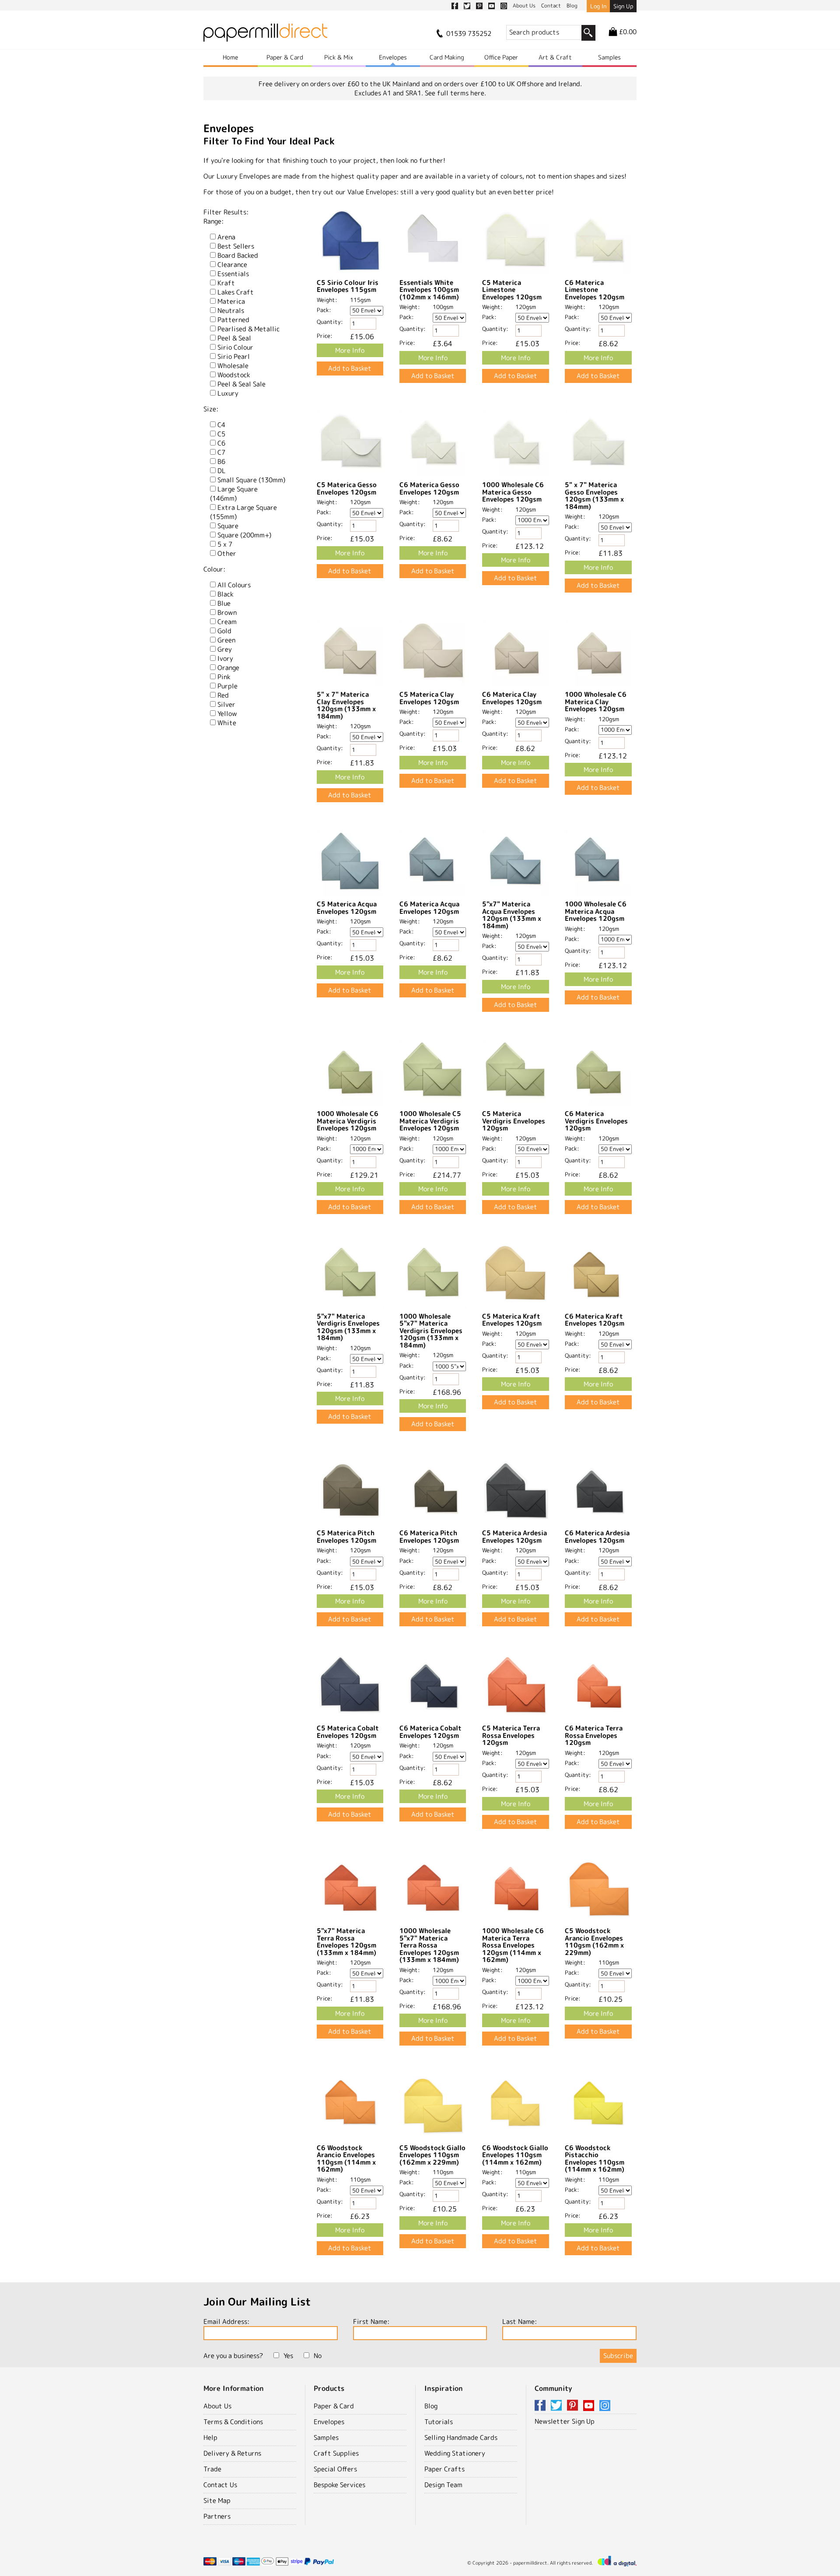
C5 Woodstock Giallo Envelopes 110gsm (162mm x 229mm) (432, 2155)
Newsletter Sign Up (565, 2421)
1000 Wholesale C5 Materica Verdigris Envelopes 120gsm (430, 1121)
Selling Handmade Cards (461, 2437)
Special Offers (335, 2469)
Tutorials (439, 2422)
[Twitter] (558, 2406)
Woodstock (234, 375)
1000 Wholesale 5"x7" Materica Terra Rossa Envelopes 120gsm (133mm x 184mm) (429, 1945)
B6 (221, 462)
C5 (221, 434)
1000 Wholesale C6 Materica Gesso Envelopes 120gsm (513, 492)
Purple (227, 686)
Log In (598, 6)
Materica (231, 301)
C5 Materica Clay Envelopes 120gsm (429, 698)
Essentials (233, 274)
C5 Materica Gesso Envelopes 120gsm (347, 488)
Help (210, 2437)
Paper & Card (285, 57)
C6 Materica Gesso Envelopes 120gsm (429, 488)
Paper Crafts (444, 2469)
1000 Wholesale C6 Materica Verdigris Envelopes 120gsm (348, 1121)
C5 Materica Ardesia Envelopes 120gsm (514, 1537)
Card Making (447, 57)
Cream (227, 622)
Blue (224, 603)
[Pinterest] (574, 2406)
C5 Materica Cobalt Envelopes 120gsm (348, 1732)
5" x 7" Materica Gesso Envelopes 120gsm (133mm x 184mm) (594, 496)
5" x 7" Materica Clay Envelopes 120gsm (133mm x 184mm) (346, 705)
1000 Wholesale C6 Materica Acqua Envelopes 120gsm (596, 911)
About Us (217, 2406)
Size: (211, 409)
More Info (350, 350)
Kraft (226, 283)
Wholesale (233, 366)
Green (226, 640)
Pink (224, 677)
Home (230, 57)
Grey (225, 649)
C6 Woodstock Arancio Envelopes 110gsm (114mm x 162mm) (346, 2159)
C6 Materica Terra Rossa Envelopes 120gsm (594, 1735)
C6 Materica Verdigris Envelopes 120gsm (596, 1121)
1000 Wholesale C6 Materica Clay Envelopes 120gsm (596, 702)
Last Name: (520, 2322)
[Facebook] (542, 2406)
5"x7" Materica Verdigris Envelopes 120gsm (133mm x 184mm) (348, 1327)
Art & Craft (555, 57)
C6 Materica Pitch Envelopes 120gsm (429, 1537)
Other (227, 553)
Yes (288, 2356)
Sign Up (623, 6)
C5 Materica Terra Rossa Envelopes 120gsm (511, 1735)
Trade (212, 2469)
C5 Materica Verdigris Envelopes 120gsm (514, 1121)
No (318, 2356)
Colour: (214, 569)
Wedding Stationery (455, 2453)
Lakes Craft (236, 292)
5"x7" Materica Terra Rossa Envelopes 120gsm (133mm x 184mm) (346, 1942)
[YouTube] (590, 2406)
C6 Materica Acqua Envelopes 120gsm (429, 908)
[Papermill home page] (265, 35)
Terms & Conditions (233, 2422)
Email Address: (226, 2322)
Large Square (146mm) (234, 494)
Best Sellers (236, 246)
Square (228, 526)
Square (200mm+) (244, 535)
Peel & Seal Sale (241, 384)
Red (223, 695)
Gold (224, 631)
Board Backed (238, 255)
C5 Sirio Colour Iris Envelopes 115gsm (348, 286)
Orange (228, 668)
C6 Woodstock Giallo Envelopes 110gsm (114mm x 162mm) (515, 2155)
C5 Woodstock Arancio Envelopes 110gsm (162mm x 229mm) (594, 1942)
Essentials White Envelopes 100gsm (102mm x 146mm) (429, 290)
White (227, 723)
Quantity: (330, 322)
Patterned (233, 320)
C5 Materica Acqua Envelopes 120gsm (347, 908)
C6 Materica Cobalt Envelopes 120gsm (430, 1732)
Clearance (232, 265)
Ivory (225, 658)
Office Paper (501, 57)
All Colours (234, 585)
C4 (221, 425)
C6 (221, 443)
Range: (213, 221)
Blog (431, 2406)
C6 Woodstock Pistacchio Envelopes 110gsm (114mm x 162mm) (595, 2159)
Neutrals (231, 311)
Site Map (217, 2501)
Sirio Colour (235, 347)
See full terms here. (455, 93)
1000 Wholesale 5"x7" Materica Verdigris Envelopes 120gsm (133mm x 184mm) (431, 1331)
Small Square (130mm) (251, 480)
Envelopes (393, 57)
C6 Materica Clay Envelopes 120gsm (512, 698)
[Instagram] (605, 2406)
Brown (227, 612)
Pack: (324, 310)
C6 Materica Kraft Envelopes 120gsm (595, 1320)
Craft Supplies (336, 2453)
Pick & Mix (339, 57)
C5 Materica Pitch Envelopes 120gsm (346, 1537)
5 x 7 (225, 544)
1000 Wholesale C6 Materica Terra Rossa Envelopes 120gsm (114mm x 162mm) (513, 1945)
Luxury (228, 393)
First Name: (371, 2322)
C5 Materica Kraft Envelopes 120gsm (512, 1320)
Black (226, 594)
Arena (226, 237)
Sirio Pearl (234, 356)
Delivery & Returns (232, 2453)
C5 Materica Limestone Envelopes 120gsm (512, 290)
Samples (609, 57)
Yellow (227, 714)
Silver (226, 704)
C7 (221, 452)
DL (222, 471)
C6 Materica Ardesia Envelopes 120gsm (597, 1537)
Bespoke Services (339, 2485)
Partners (217, 2516)
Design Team (443, 2485)
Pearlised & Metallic (248, 329)
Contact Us (220, 2485)
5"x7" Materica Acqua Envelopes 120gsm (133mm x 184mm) (512, 915)
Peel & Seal (234, 338)
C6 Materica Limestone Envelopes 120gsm (595, 290)
